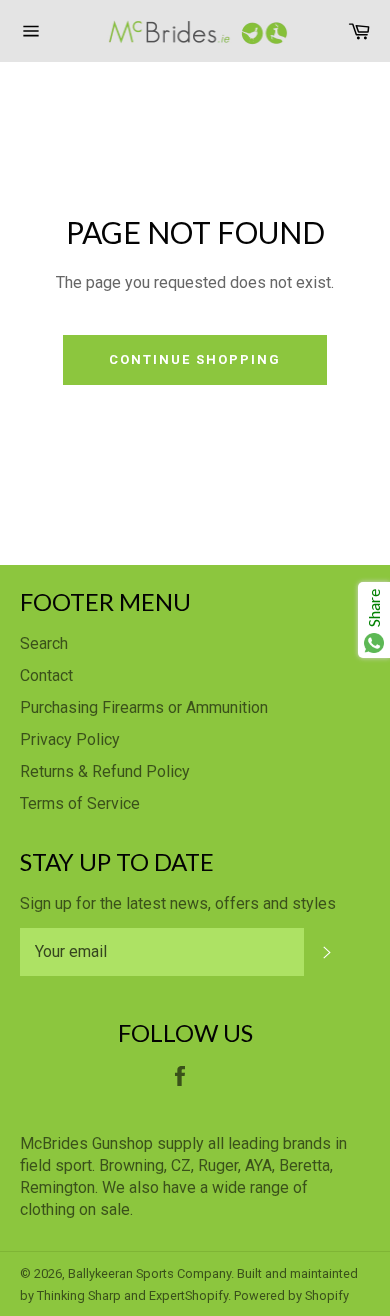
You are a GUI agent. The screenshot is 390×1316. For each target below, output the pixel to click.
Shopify (327, 1295)
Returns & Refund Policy (105, 771)
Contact (46, 675)
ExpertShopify (188, 1295)
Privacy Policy (70, 739)
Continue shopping (194, 359)
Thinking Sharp (79, 1295)
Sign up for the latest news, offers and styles (178, 903)
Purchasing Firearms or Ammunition (144, 707)
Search (44, 643)
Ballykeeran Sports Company (149, 1273)
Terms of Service (80, 803)
